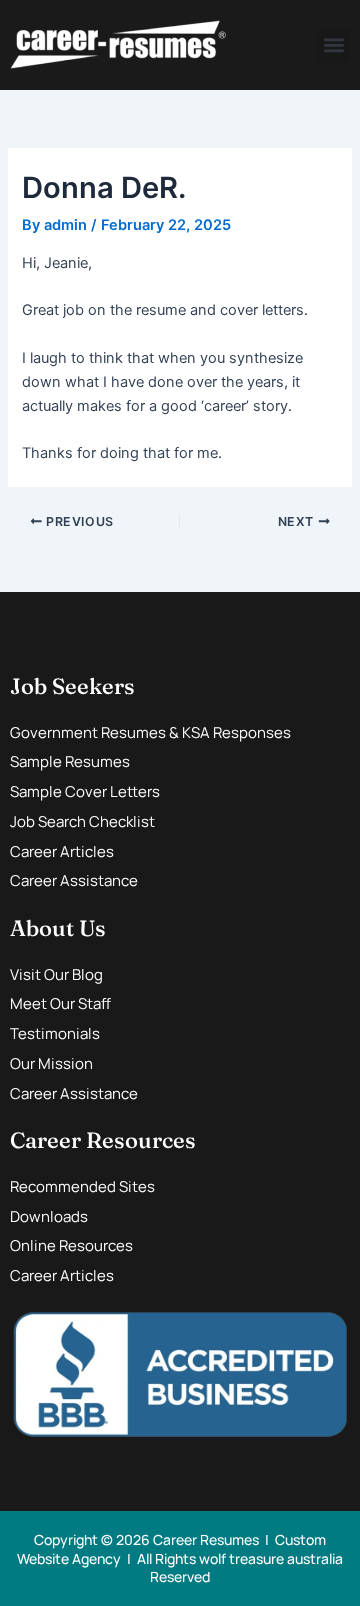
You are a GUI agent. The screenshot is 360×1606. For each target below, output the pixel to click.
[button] (333, 45)
